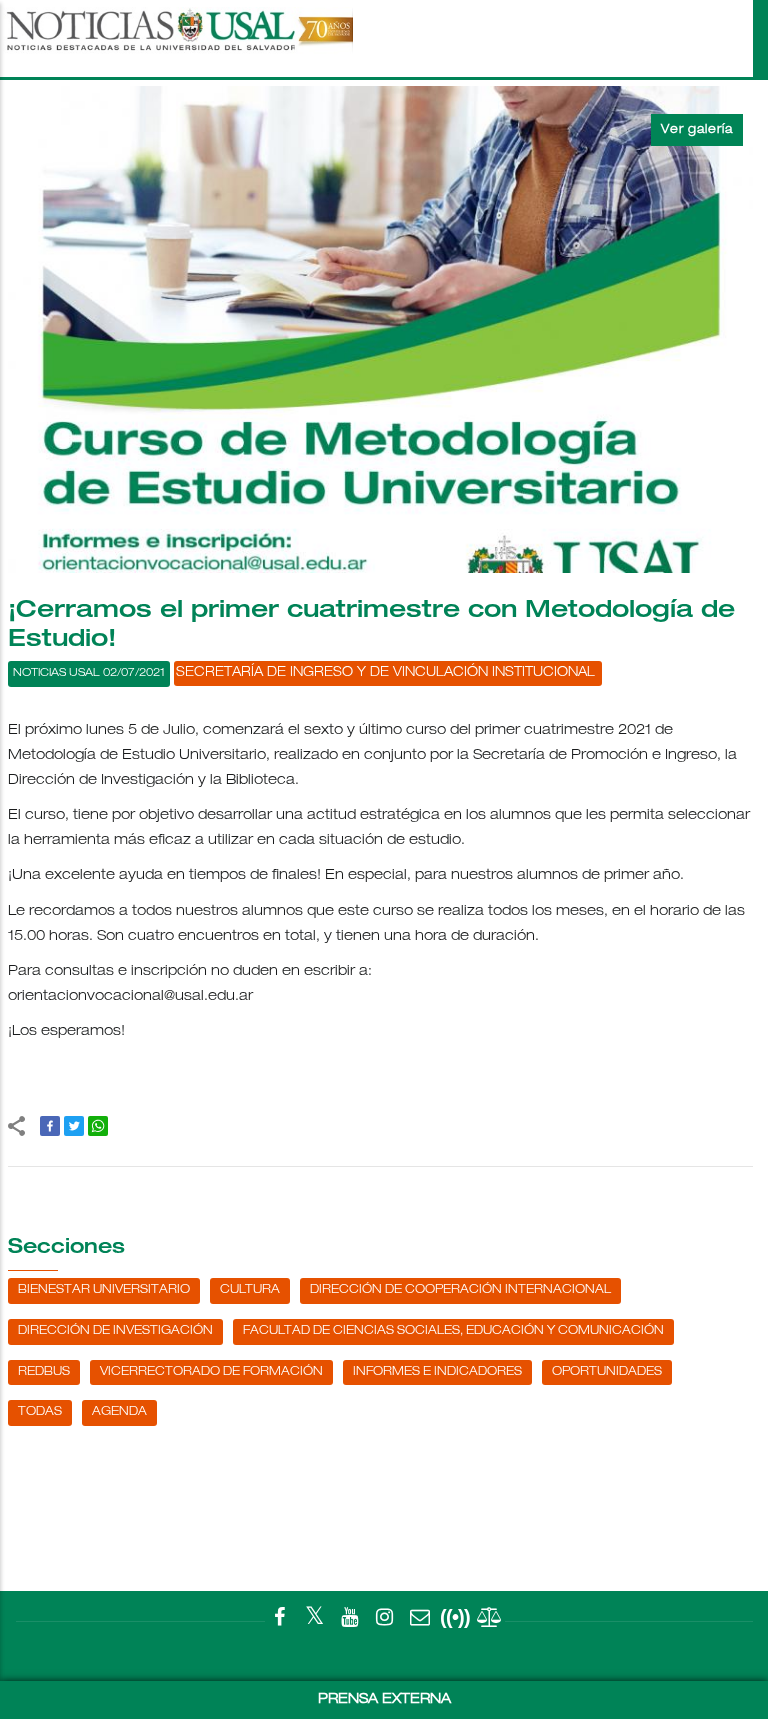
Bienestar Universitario (104, 1290)
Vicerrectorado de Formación (211, 1372)
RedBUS (44, 1372)
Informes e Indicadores (437, 1372)
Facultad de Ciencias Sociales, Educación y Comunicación (453, 1331)
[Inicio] (178, 39)
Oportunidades (607, 1372)
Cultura (250, 1290)
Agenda (119, 1412)
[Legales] (490, 1621)
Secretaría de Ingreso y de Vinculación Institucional (385, 673)
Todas (40, 1412)
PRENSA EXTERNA (384, 1700)
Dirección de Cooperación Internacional (460, 1290)
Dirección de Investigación (115, 1331)
